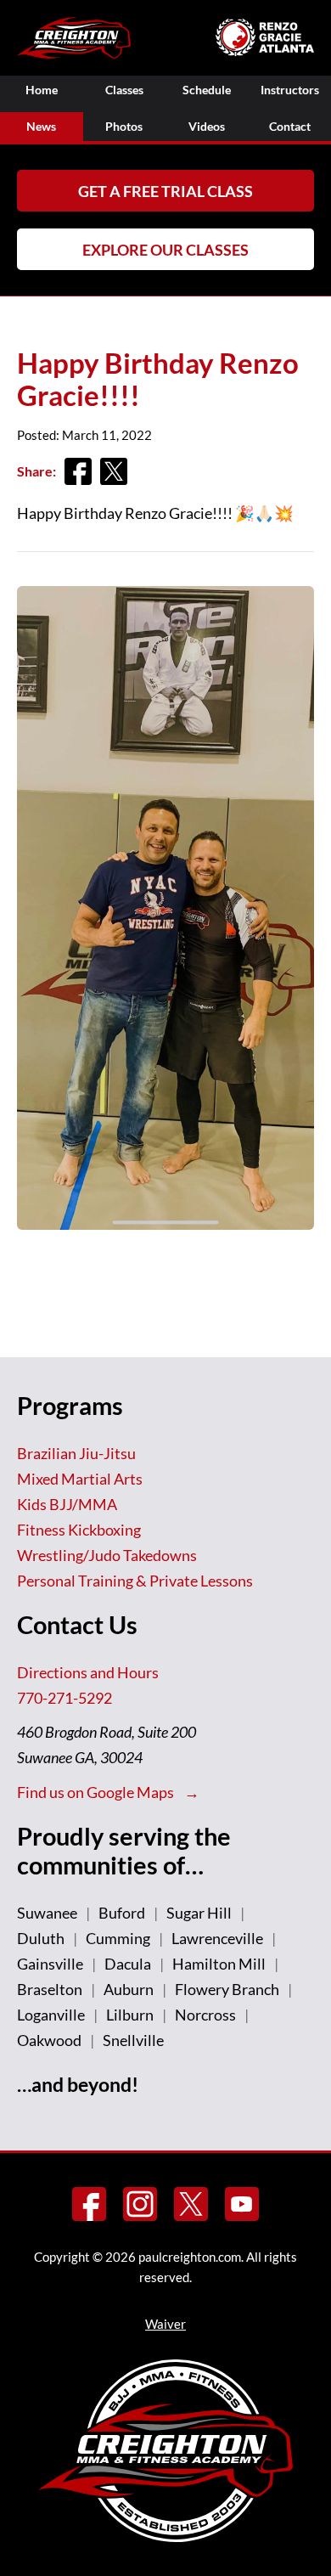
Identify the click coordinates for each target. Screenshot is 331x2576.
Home (42, 90)
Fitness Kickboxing (79, 1530)
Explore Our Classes (165, 250)
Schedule (207, 90)
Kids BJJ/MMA (67, 1504)
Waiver (165, 2324)
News (41, 126)
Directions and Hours (88, 1672)
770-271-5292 (65, 1698)
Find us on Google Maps (97, 1792)
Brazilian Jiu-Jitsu (76, 1453)
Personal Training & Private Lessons (135, 1581)
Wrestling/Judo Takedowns (107, 1555)
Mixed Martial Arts (80, 1479)
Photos (124, 126)
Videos (207, 126)
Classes (124, 90)
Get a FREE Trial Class (165, 191)
